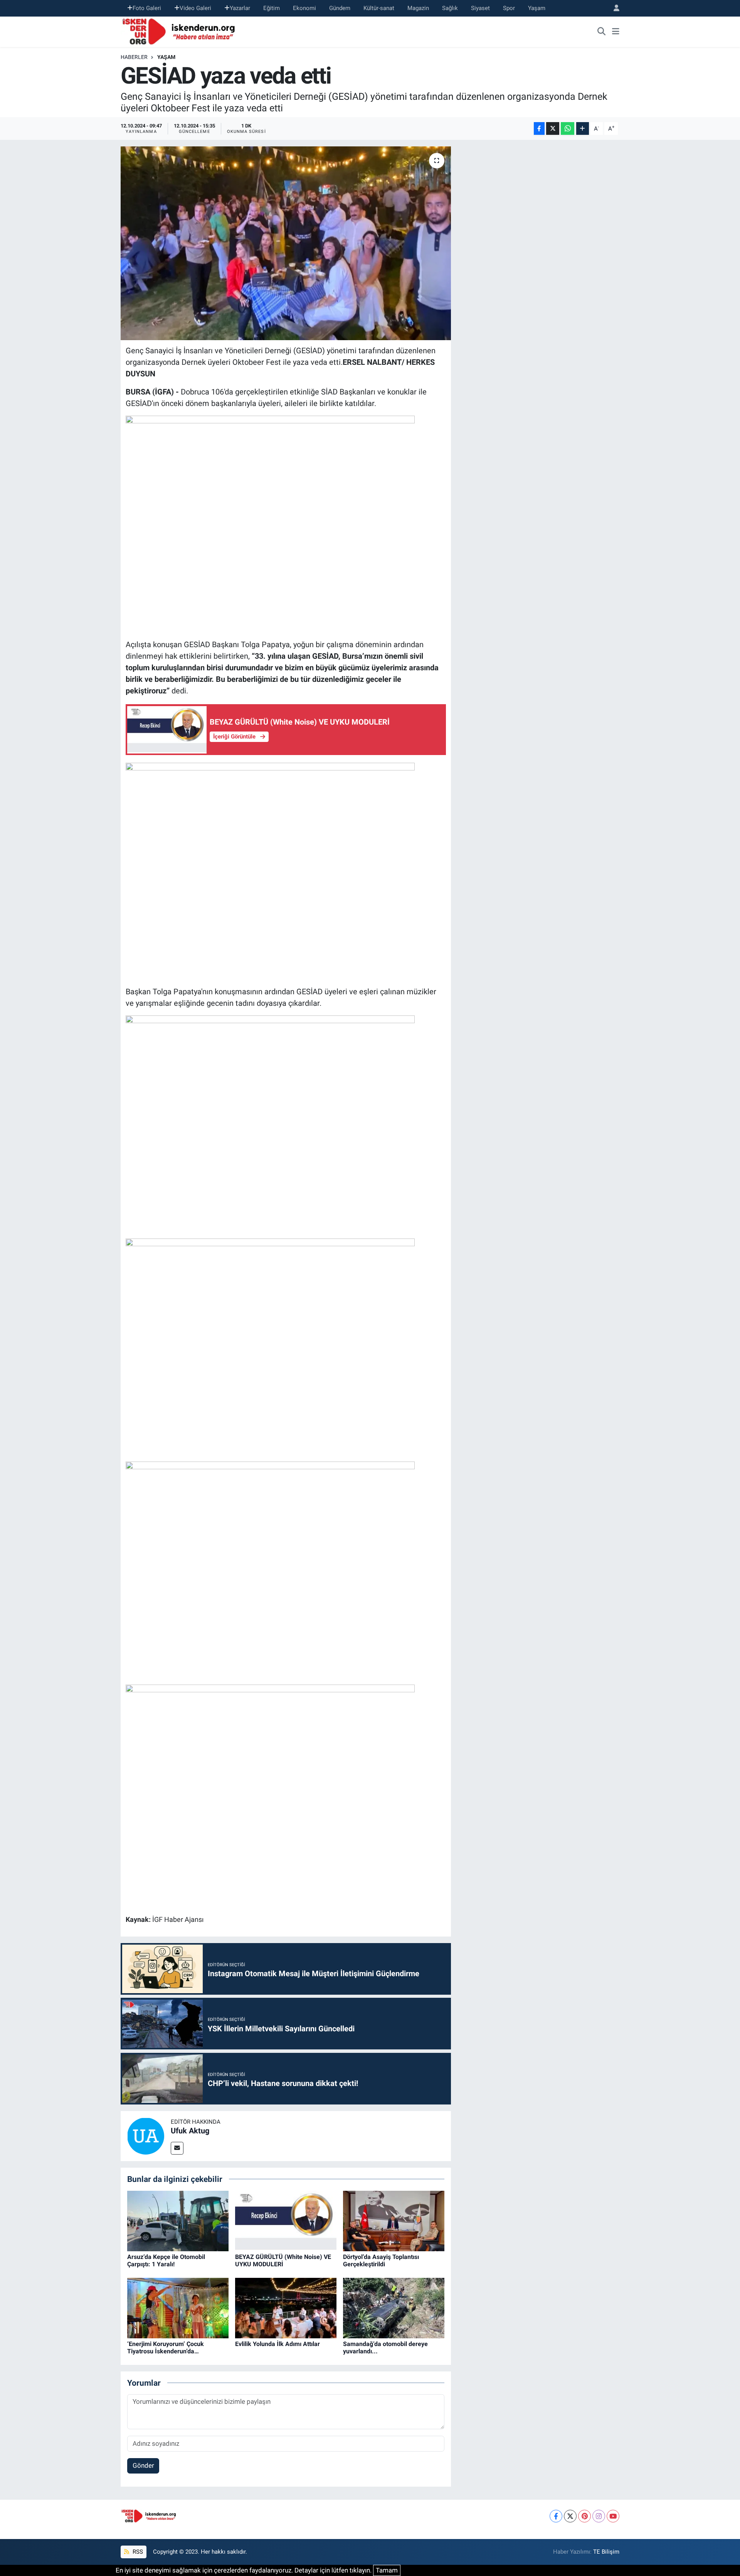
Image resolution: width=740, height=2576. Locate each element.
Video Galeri (195, 8)
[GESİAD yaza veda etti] (286, 243)
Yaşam (537, 8)
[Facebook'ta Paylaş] (539, 128)
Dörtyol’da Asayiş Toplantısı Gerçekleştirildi (381, 2261)
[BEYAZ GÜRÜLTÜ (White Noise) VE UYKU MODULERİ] (286, 2220)
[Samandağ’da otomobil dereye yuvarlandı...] (394, 2307)
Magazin (418, 8)
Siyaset (480, 8)
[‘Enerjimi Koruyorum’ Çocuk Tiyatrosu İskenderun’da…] (178, 2307)
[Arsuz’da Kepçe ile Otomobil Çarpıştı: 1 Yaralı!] (178, 2220)
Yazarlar (240, 8)
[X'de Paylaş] (553, 128)
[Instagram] (599, 2516)
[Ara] (602, 32)
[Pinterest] (584, 2516)
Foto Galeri (147, 8)
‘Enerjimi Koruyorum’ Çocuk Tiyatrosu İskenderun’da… (166, 2348)
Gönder (143, 2465)
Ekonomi (304, 8)
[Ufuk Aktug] (146, 2135)
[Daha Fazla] (583, 128)
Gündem (340, 8)
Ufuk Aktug (190, 2131)
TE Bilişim (606, 2552)
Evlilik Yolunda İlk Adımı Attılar (277, 2344)
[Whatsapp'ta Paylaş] (568, 128)
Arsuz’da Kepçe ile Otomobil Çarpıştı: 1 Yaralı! (166, 2261)
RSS (137, 2552)
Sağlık (450, 8)
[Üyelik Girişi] (613, 8)
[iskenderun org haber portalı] (180, 31)
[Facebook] (556, 2516)
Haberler (134, 57)
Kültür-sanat (379, 8)
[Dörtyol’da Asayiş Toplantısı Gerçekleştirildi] (394, 2220)
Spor (509, 8)
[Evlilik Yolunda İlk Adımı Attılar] (286, 2307)
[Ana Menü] (616, 32)
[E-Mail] (177, 2148)
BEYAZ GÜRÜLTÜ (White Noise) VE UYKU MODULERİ (283, 2261)
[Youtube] (613, 2516)
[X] (570, 2516)
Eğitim (272, 8)
